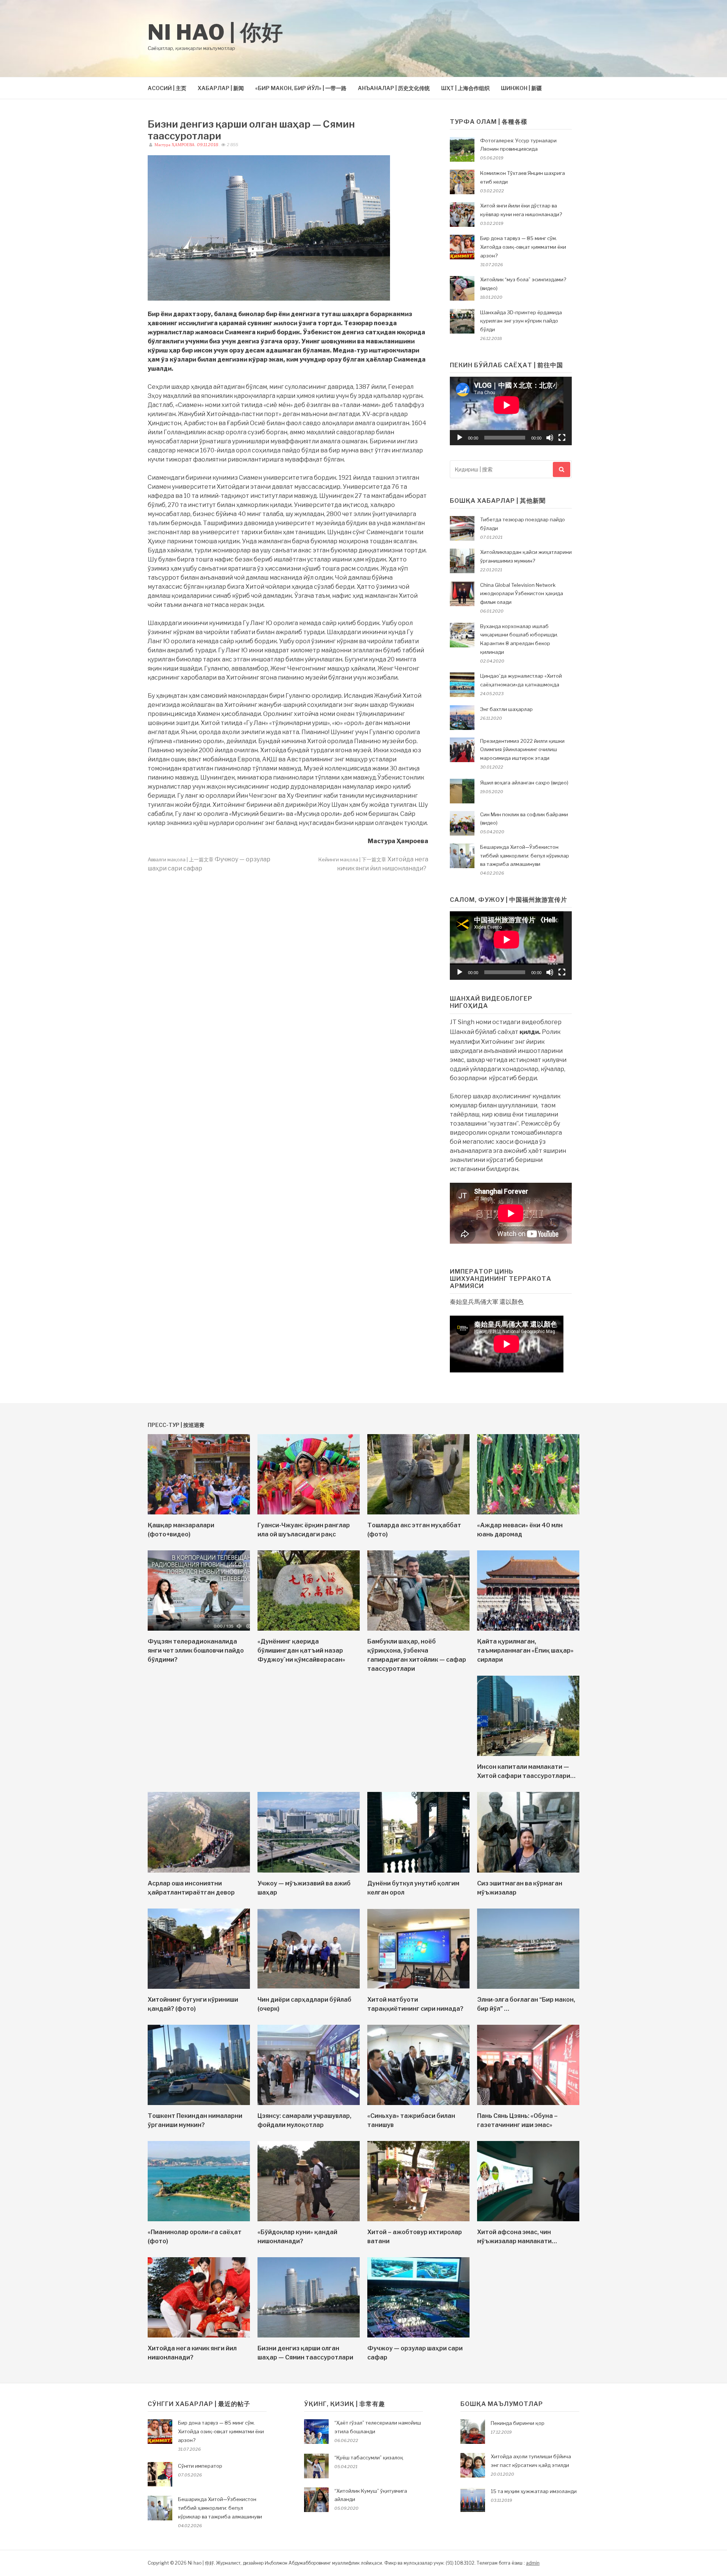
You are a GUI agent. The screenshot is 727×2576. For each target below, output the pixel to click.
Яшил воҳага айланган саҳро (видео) (524, 783)
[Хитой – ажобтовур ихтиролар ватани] (418, 2219)
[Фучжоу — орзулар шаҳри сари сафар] (418, 2335)
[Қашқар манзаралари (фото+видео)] (199, 1512)
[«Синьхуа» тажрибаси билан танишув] (418, 2103)
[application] (511, 411)
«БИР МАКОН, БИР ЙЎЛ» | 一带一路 (301, 88)
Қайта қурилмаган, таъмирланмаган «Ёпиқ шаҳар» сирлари (525, 1651)
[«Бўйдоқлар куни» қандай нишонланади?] (309, 2219)
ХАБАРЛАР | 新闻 (221, 88)
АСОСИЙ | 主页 (167, 88)
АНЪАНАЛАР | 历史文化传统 (394, 88)
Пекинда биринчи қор (518, 2423)
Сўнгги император (200, 2466)
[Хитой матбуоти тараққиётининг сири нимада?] (418, 1987)
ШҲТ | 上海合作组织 (465, 88)
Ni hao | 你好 (216, 32)
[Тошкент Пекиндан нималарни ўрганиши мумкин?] (199, 2103)
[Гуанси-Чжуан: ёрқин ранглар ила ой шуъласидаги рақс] (309, 1512)
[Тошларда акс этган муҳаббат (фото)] (418, 1512)
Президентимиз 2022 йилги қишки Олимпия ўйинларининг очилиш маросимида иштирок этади (522, 750)
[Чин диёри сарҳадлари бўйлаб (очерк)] (309, 1987)
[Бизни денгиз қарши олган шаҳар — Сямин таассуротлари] (309, 2335)
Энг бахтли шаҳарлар (506, 709)
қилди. (530, 1032)
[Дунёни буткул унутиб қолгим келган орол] (418, 1870)
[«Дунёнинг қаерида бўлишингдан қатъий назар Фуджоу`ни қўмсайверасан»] (309, 1629)
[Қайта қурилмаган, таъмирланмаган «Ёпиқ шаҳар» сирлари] (528, 1629)
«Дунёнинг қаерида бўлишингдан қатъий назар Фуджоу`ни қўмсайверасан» (301, 1651)
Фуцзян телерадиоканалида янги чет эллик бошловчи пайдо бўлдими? (196, 1651)
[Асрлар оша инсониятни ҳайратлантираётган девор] (199, 1870)
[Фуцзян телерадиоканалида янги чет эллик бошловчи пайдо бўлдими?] (199, 1629)
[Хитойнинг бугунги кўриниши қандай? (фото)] (199, 1987)
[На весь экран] (562, 438)
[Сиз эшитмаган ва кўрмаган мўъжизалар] (528, 1870)
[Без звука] (550, 438)
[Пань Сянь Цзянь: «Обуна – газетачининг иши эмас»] (528, 2103)
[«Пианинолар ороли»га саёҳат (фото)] (199, 2219)
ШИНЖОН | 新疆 (521, 88)
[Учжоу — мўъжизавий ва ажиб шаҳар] (309, 1870)
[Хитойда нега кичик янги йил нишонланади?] (199, 2335)
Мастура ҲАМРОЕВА (174, 145)
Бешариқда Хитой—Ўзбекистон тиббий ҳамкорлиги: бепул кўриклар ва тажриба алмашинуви (525, 856)
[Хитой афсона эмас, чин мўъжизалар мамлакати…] (528, 2219)
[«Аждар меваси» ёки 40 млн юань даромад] (528, 1512)
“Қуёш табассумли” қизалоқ (369, 2457)
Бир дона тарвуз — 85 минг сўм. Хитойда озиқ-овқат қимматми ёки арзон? (523, 247)
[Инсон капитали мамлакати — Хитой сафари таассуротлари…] (528, 1754)
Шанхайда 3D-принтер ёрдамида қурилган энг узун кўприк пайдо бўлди (521, 321)
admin (533, 2563)
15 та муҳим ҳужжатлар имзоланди (534, 2491)
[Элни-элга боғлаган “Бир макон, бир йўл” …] (528, 1987)
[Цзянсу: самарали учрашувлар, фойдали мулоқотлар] (309, 2103)
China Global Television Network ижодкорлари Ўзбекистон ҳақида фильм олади (522, 594)
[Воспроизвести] (460, 438)
